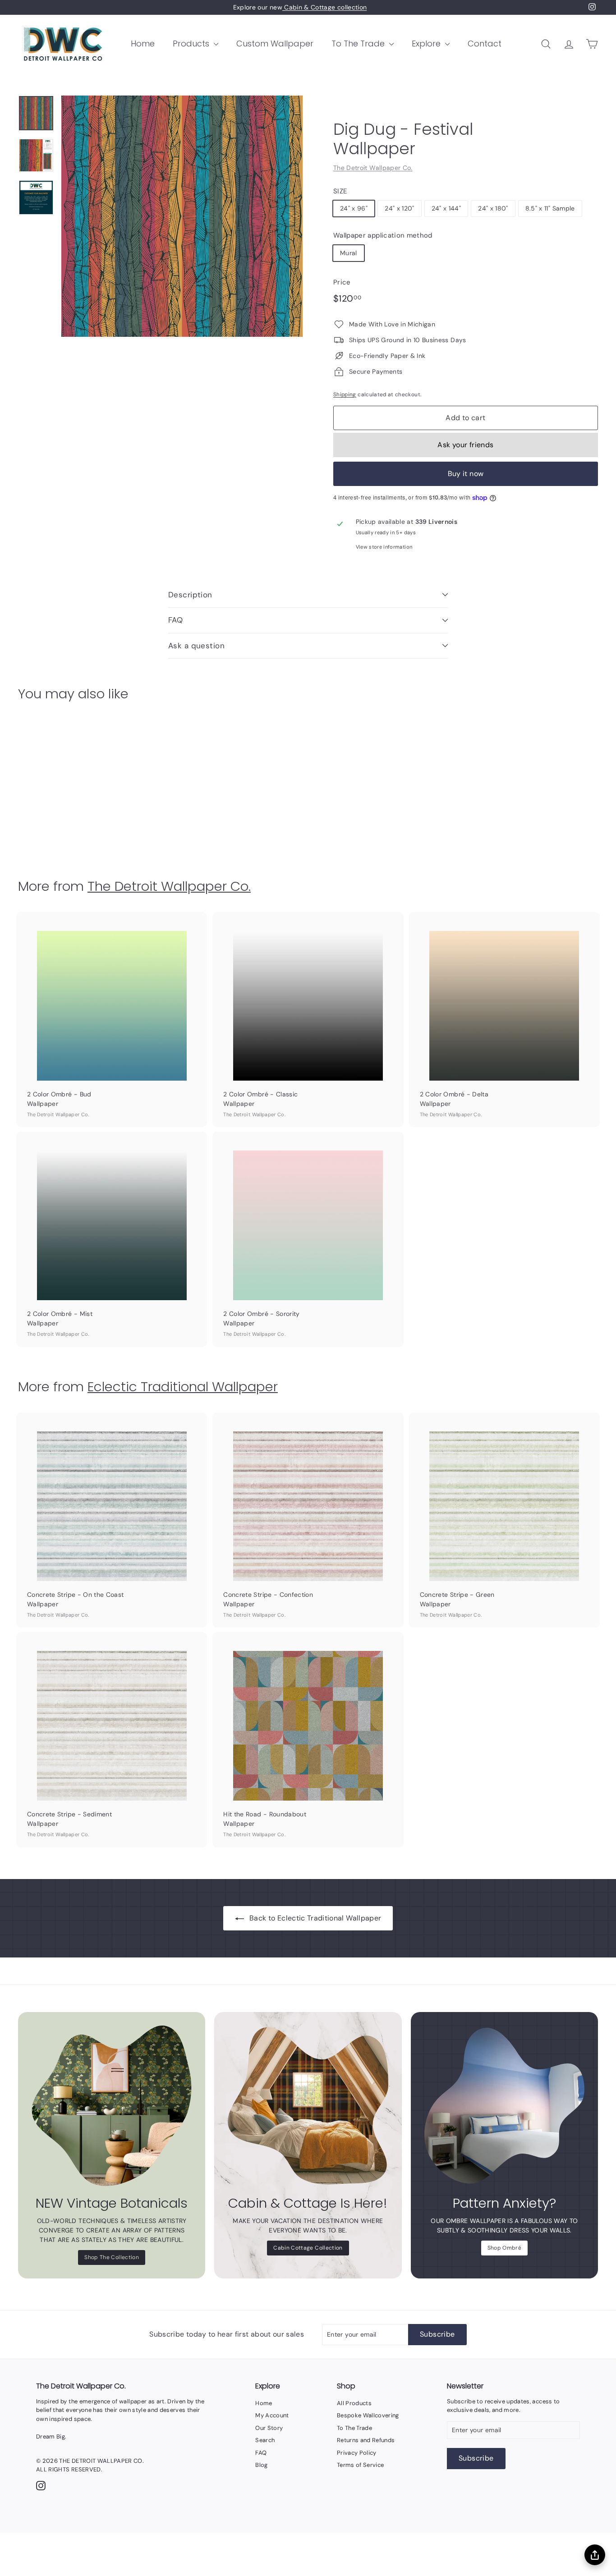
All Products (354, 2403)
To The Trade (359, 44)
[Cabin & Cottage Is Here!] (308, 2106)
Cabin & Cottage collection (324, 7)
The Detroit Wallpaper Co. (373, 168)
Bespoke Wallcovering (368, 2415)
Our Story (269, 2428)
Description (190, 595)
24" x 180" (493, 208)
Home (143, 44)
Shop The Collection (112, 2257)
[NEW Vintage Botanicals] (112, 2106)
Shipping (345, 394)
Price (342, 282)
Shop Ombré (505, 2248)
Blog (261, 2465)
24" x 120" (400, 208)
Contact (485, 44)
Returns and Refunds (366, 2440)
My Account (272, 2415)
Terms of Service (361, 2465)
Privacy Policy (357, 2453)
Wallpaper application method (383, 235)
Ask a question (196, 646)
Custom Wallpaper (275, 44)
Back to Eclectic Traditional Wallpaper (315, 1918)
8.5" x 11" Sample (550, 208)
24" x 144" (446, 208)
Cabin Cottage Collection (308, 2248)
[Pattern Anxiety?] (504, 2106)
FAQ (175, 620)
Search (265, 2440)
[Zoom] (182, 216)
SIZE (340, 191)
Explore (427, 44)
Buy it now (466, 474)
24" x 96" (354, 208)
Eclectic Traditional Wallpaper (183, 1387)
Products (192, 44)
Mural (349, 253)
